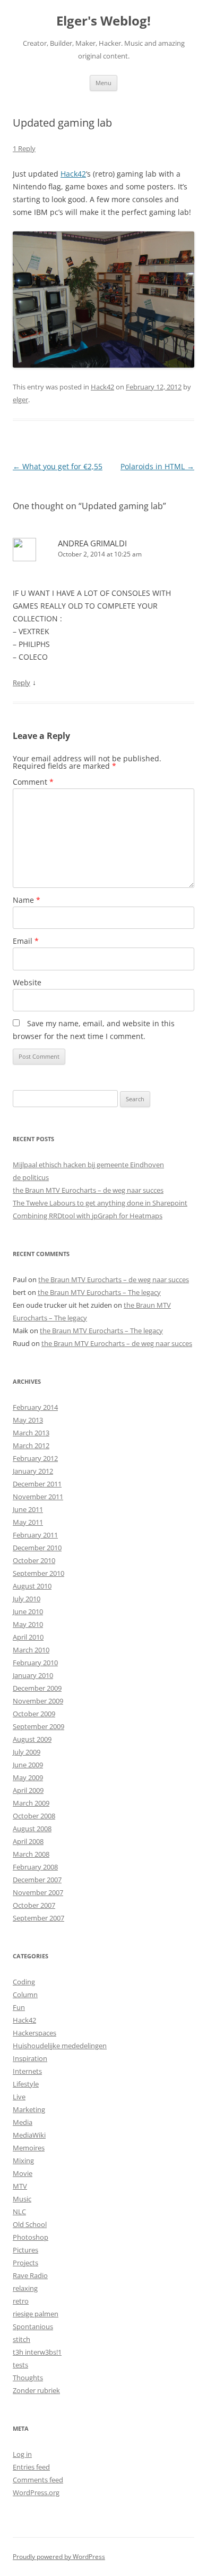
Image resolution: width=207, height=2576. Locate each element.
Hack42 (73, 174)
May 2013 (28, 1420)
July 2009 (27, 1752)
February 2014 (35, 1407)
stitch (21, 2339)
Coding (24, 1982)
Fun (19, 2007)
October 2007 (34, 1905)
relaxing (25, 2288)
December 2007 (37, 1880)
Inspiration (30, 2058)
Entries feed (31, 2467)
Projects (25, 2263)
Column (25, 1995)
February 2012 (35, 1458)
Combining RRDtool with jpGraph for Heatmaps (88, 1216)
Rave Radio (30, 2275)
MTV (20, 2186)
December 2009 (37, 1688)
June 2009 (28, 1765)
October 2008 (34, 1816)
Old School (30, 2224)
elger (20, 400)
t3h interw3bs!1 (37, 2352)
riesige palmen (36, 2314)
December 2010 (37, 1548)
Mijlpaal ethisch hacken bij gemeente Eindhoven (88, 1165)
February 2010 (35, 1663)
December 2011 (37, 1484)
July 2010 (27, 1599)
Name (27, 900)
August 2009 (32, 1739)
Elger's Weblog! (103, 21)
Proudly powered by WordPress (59, 2557)
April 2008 (28, 1841)
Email (26, 941)
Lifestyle (26, 2084)
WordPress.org (36, 2492)
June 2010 (28, 1611)
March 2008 (31, 1854)
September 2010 (38, 1573)
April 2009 (28, 1790)
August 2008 (32, 1829)
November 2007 (38, 1892)
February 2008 (35, 1867)
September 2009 (38, 1726)
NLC (19, 2212)
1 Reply (24, 148)
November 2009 (38, 1701)
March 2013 (31, 1433)
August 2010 (32, 1586)
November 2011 (38, 1497)
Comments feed (38, 2480)
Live (19, 2097)
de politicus (31, 1177)
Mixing (23, 2160)
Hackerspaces (34, 2033)
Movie (23, 2173)
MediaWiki (29, 2135)
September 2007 (38, 1918)
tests (20, 2365)
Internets (27, 2071)
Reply (21, 683)
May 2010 (28, 1624)
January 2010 (33, 1675)
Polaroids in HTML (157, 466)
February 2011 (35, 1535)
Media (23, 2122)
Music (22, 2199)
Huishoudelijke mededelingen (60, 2046)
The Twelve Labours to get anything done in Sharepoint (100, 1203)
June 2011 (28, 1509)
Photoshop (31, 2237)
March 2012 (31, 1445)
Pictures (25, 2250)
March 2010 (31, 1650)
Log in (22, 2454)
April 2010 (28, 1637)
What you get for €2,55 (58, 466)
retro (21, 2301)
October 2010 (34, 1560)
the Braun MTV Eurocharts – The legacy (99, 1292)
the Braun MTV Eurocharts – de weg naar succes (88, 1190)
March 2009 (31, 1803)
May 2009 (28, 1777)
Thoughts (28, 2378)
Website (27, 982)
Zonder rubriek (36, 2390)
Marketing (29, 2109)
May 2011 (28, 1522)
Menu (103, 83)
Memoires (29, 2148)
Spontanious (33, 2326)
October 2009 (34, 1714)
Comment (33, 782)
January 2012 (33, 1471)
